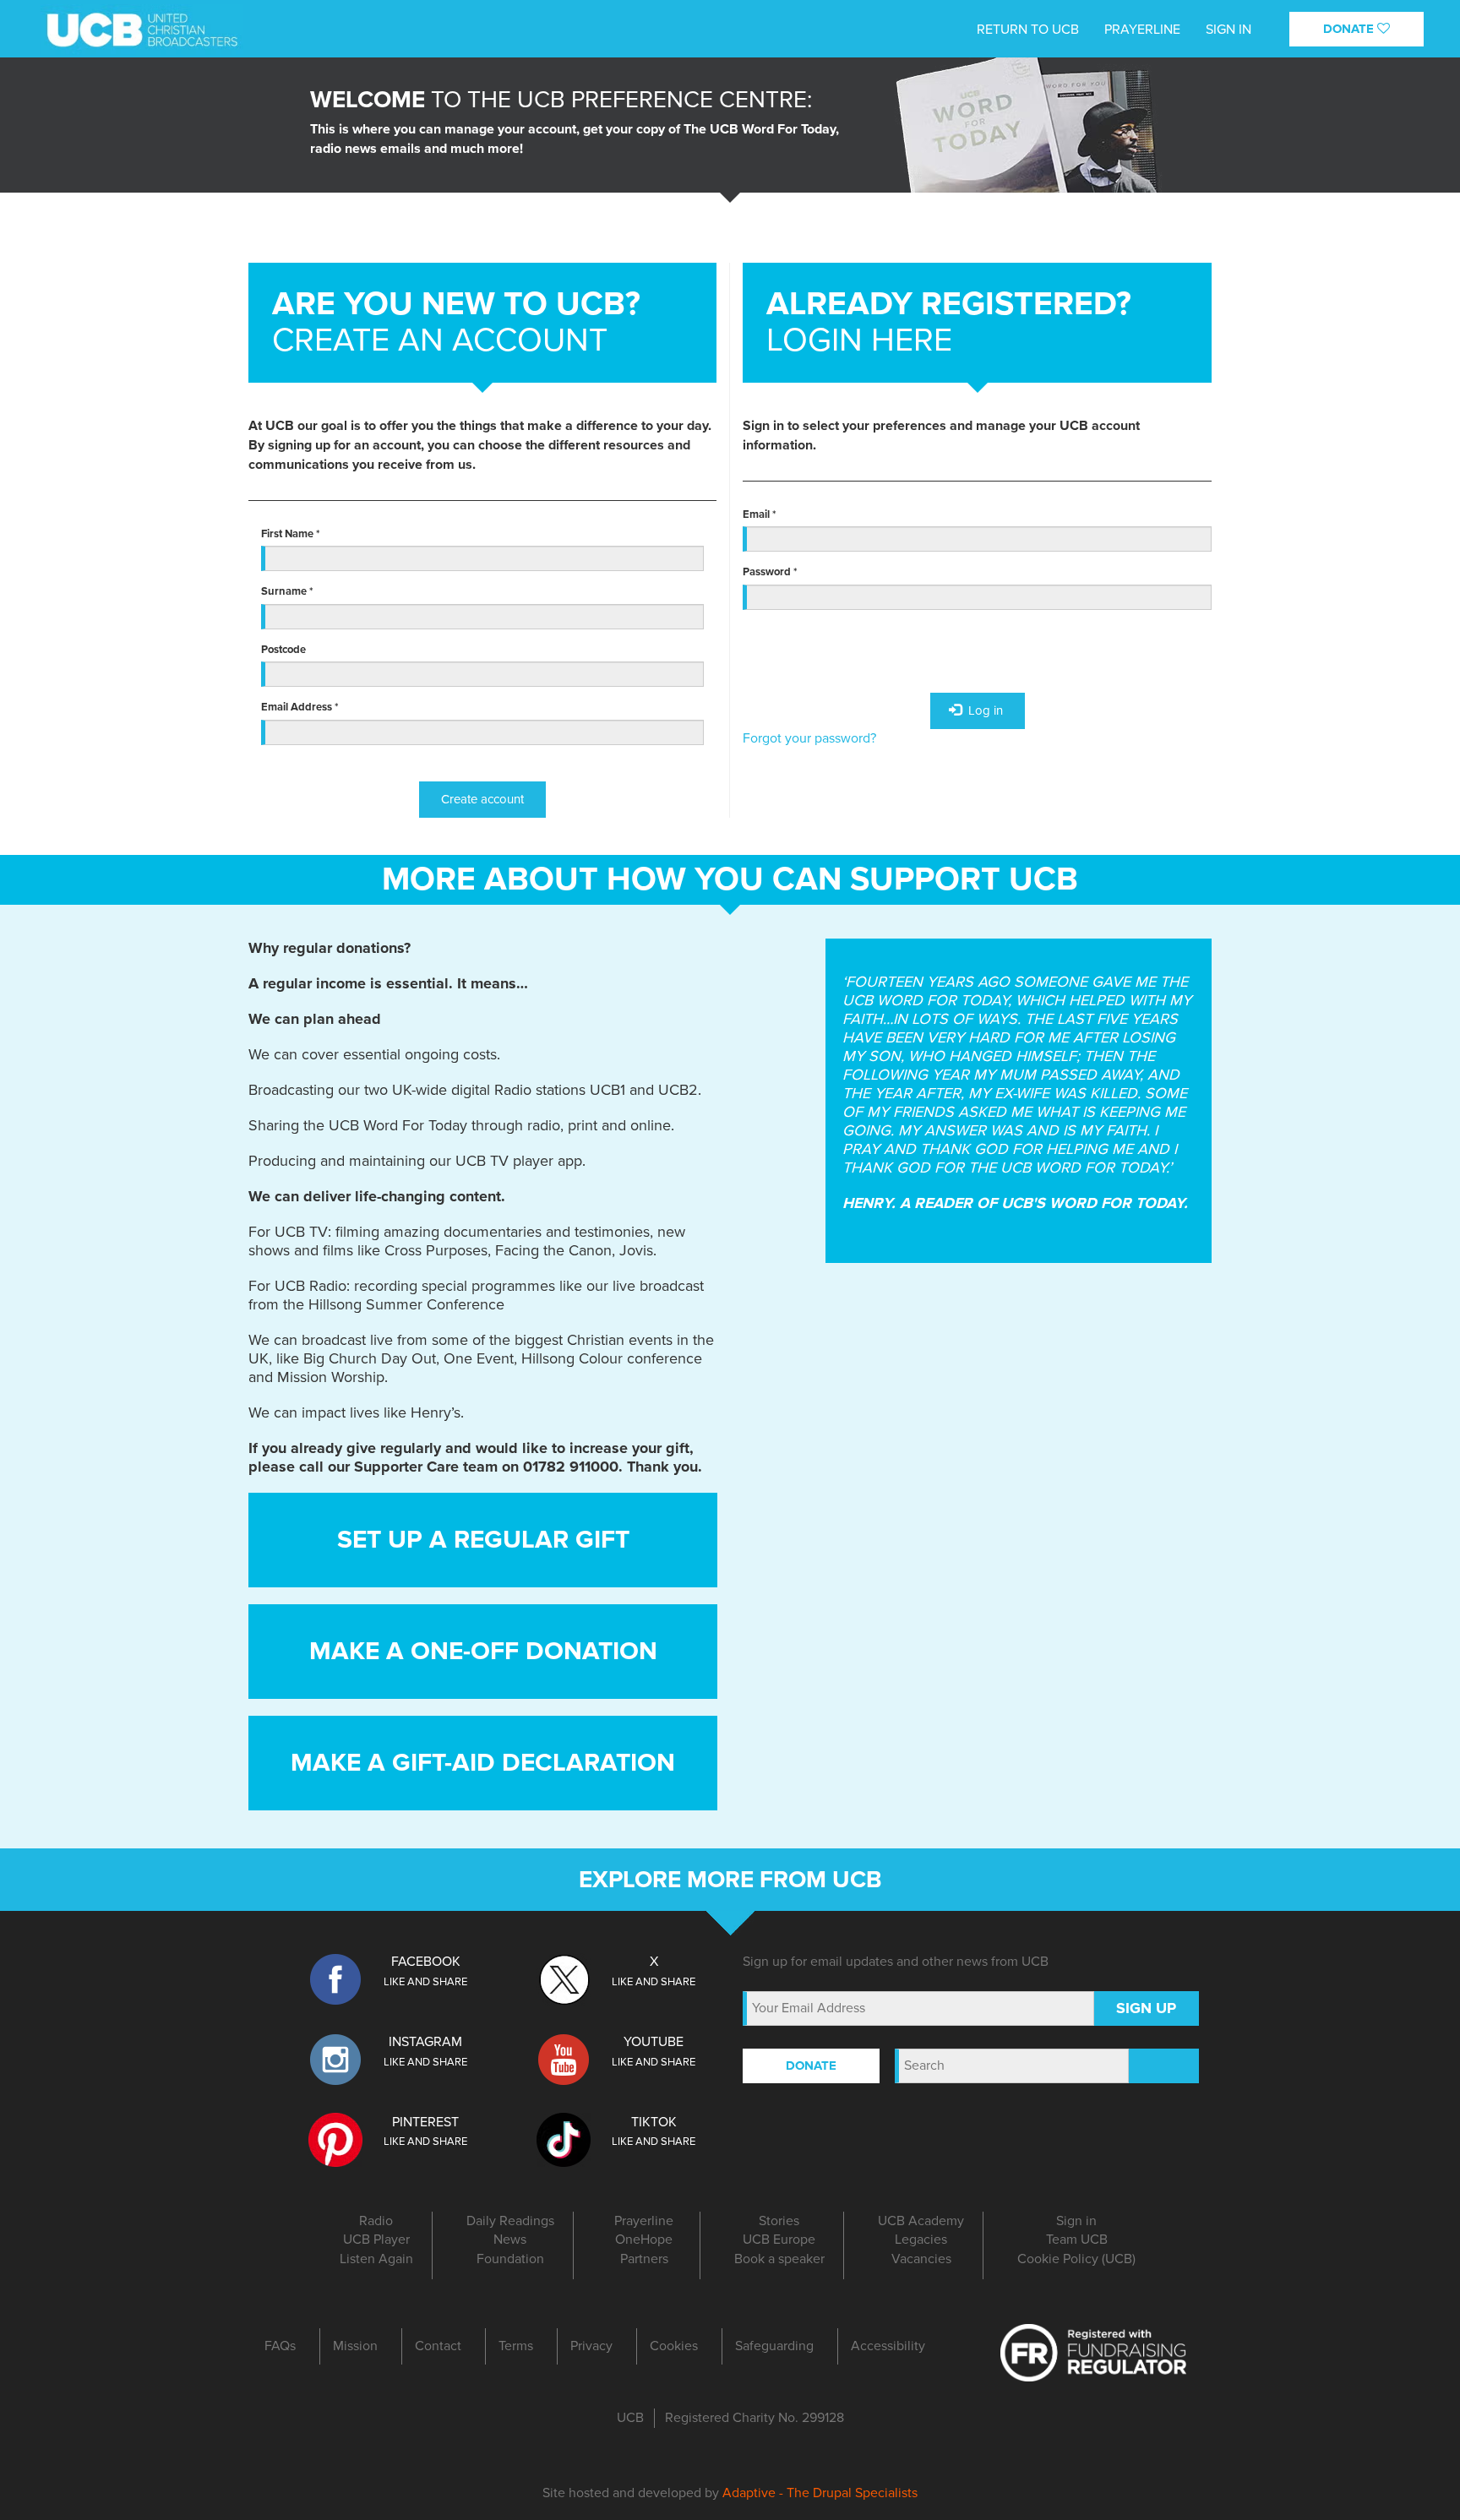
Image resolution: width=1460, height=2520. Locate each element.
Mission (355, 2346)
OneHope (644, 2240)
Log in (984, 710)
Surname (287, 591)
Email (760, 514)
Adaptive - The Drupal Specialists (820, 2493)
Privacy (591, 2346)
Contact (438, 2346)
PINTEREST (425, 2122)
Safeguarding (774, 2346)
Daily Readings (510, 2221)
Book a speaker (779, 2259)
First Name (291, 534)
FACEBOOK (426, 1962)
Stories (779, 2221)
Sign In (1228, 30)
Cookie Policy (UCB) (1076, 2259)
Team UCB (1077, 2240)
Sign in (1076, 2221)
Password (770, 572)
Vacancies (921, 2259)
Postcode (283, 650)
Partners (644, 2259)
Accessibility (888, 2346)
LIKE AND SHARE (425, 1982)
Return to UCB (1028, 30)
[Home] (146, 24)
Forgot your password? (809, 738)
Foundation (510, 2259)
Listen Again (376, 2259)
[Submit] (1164, 2066)
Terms (516, 2346)
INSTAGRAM (425, 2042)
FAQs (280, 2346)
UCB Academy (921, 2221)
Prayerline (1142, 30)
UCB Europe (779, 2240)
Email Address (300, 707)
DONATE (1350, 29)
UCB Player (376, 2240)
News (510, 2240)
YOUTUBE (654, 2042)
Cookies (674, 2346)
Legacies (921, 2240)
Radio (376, 2221)
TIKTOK (654, 2122)
